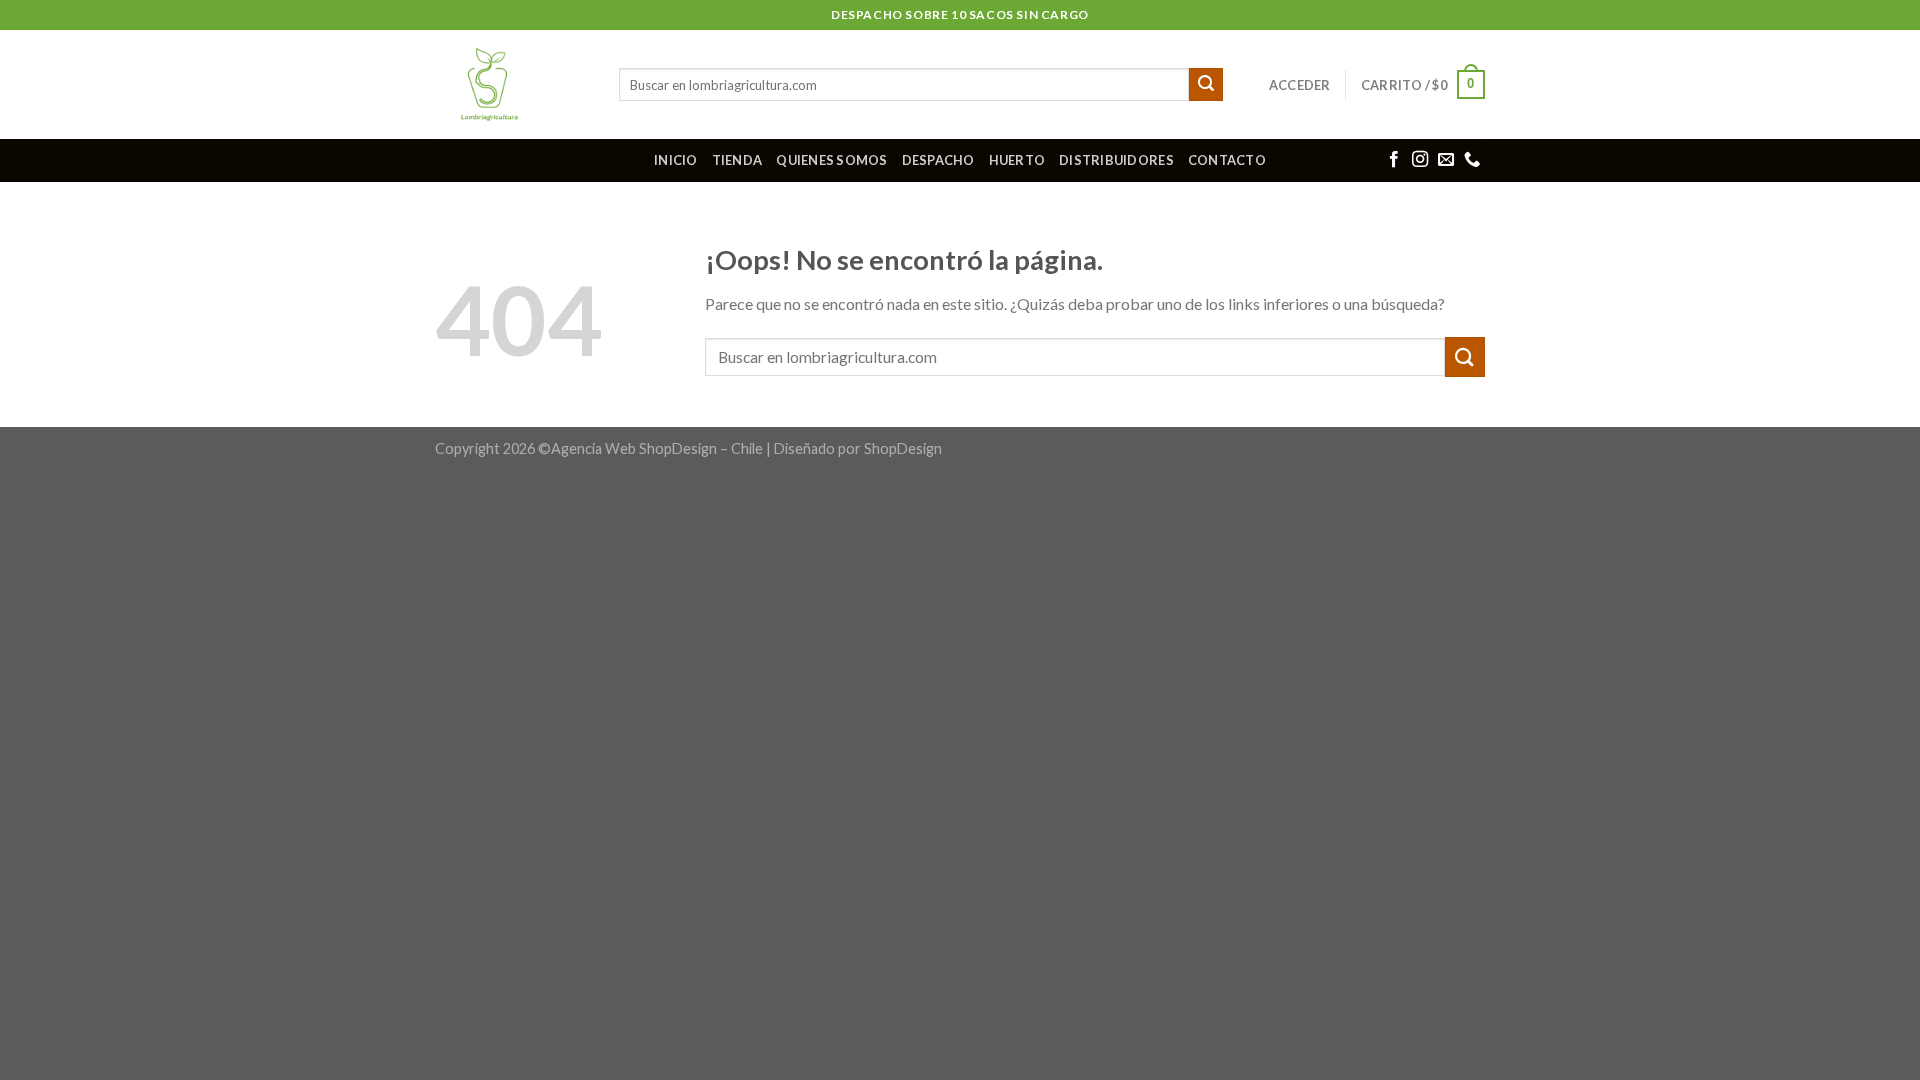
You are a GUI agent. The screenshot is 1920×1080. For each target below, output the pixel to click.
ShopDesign (903, 448)
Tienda (737, 160)
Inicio (676, 160)
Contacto (1227, 160)
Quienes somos (831, 160)
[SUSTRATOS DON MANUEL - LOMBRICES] (512, 84)
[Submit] (1206, 85)
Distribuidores (1116, 160)
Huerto (1017, 160)
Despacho (938, 160)
